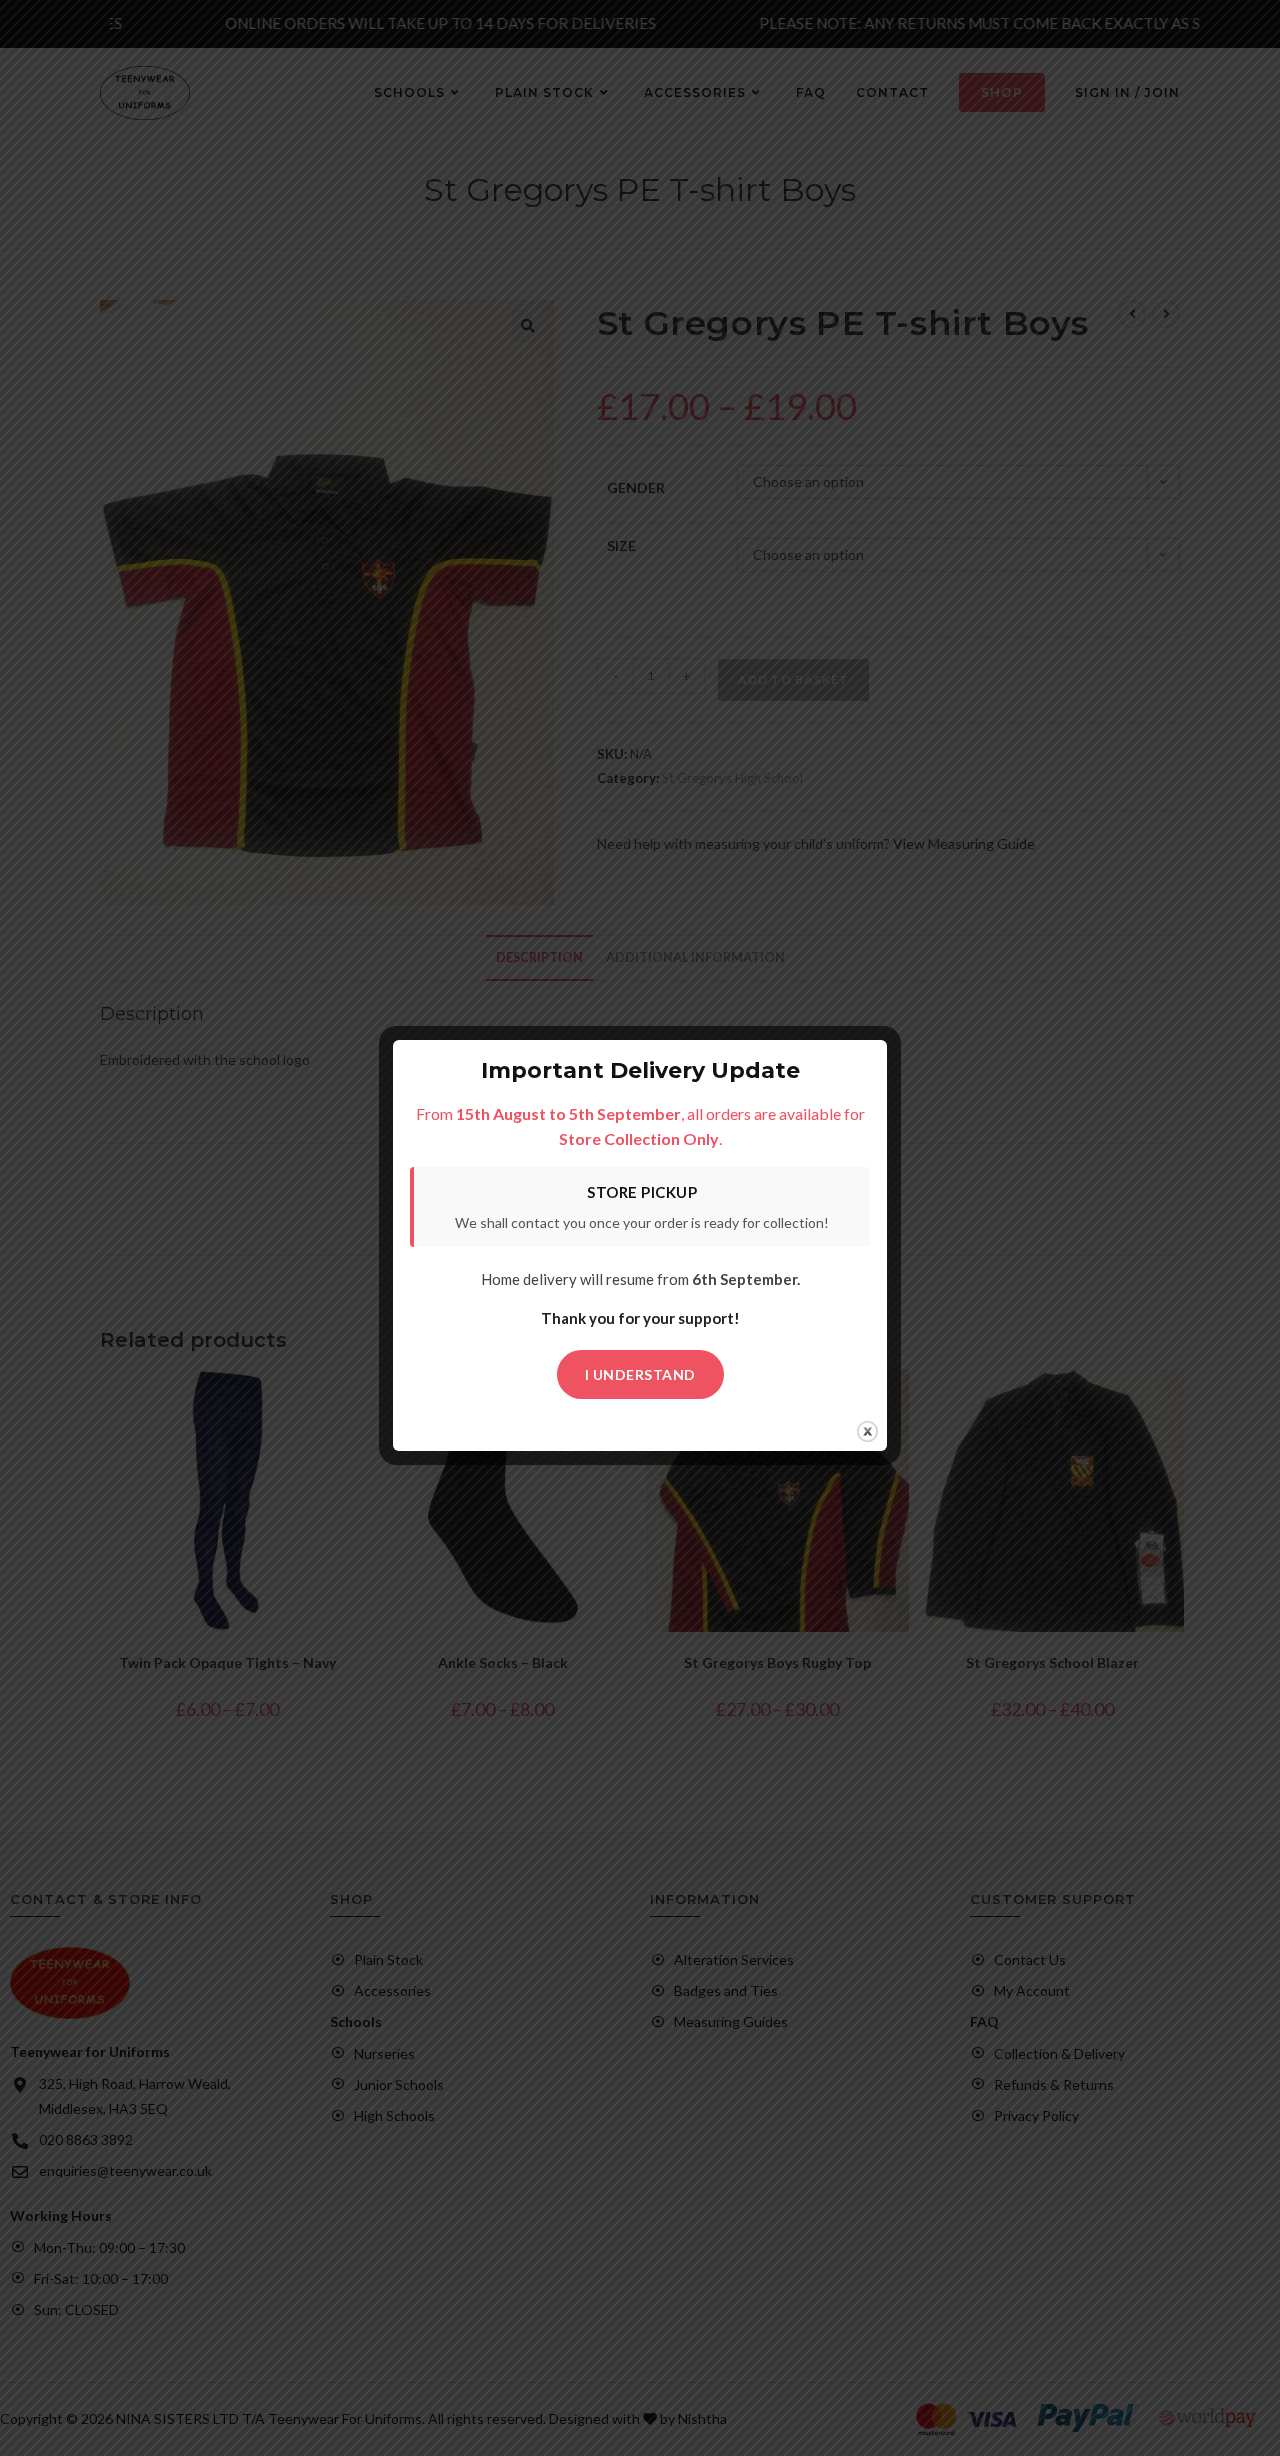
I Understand (640, 1374)
